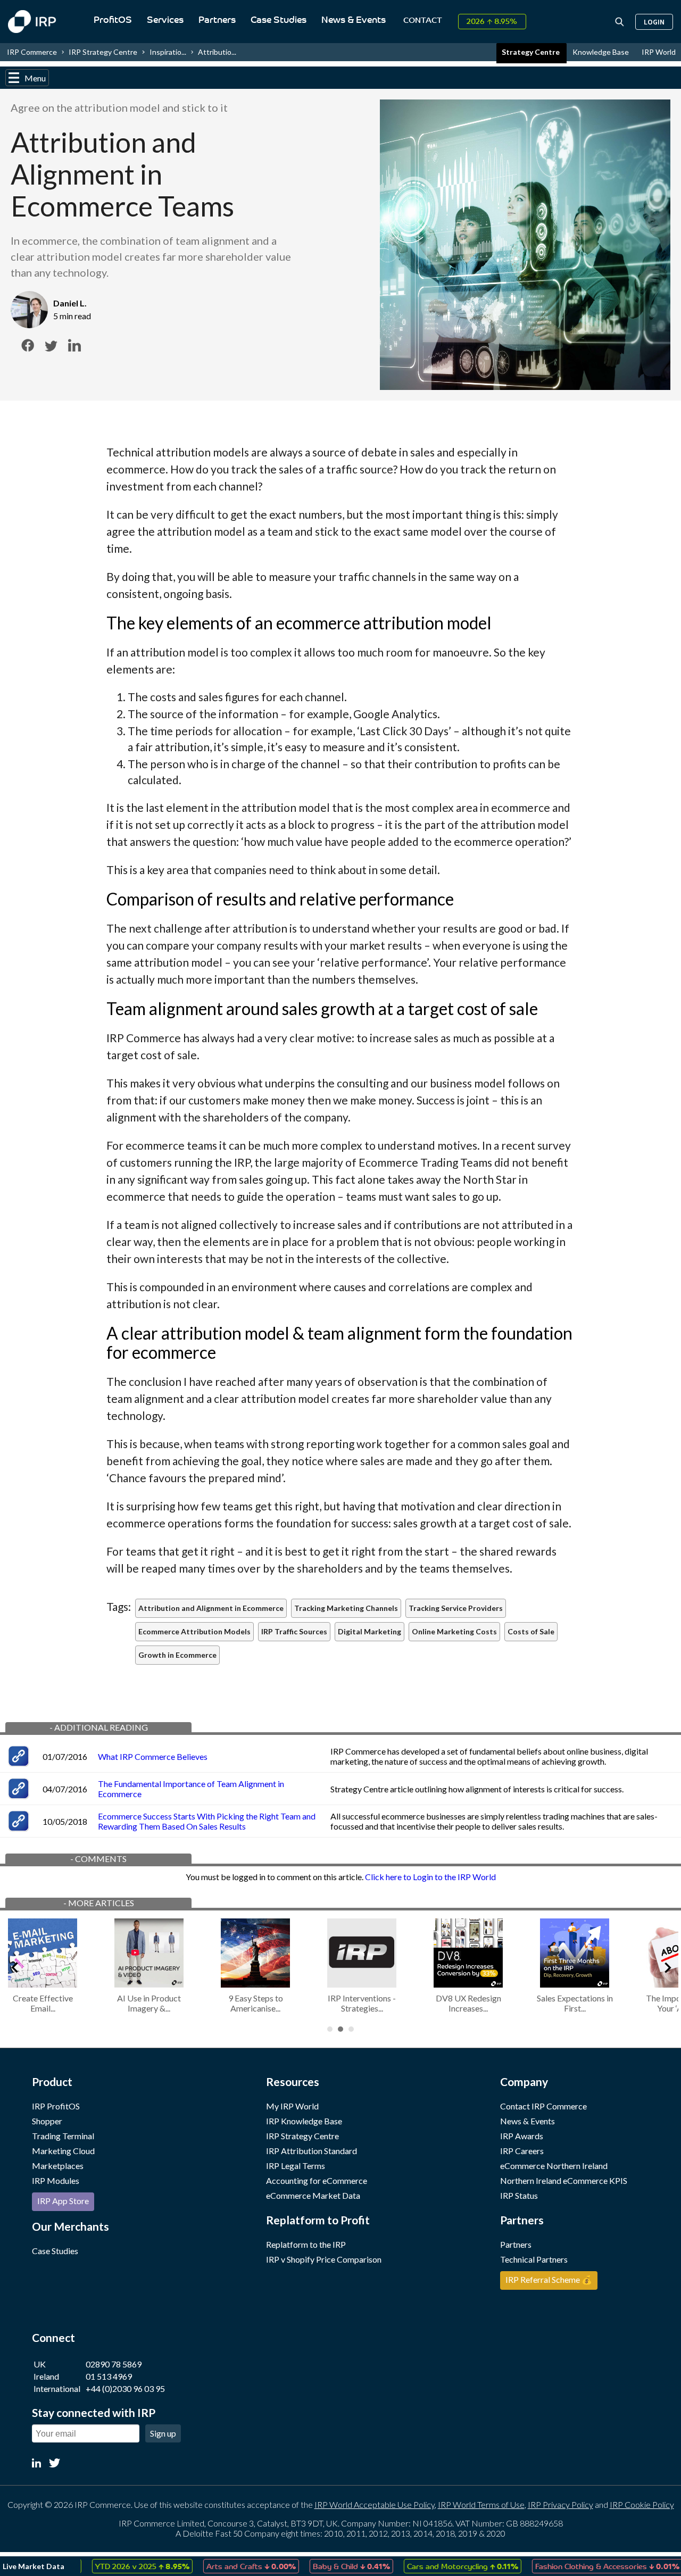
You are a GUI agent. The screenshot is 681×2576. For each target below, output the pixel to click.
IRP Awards (522, 2136)
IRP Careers (522, 2151)
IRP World (659, 52)
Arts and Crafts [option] (225, 2566)
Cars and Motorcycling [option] (436, 2566)
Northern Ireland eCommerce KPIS (564, 2180)
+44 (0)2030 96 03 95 (125, 2388)
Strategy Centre (531, 52)
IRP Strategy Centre (103, 52)
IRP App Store (63, 2201)
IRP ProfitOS (56, 2106)
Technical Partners (534, 2259)
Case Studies (279, 20)
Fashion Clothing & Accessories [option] (581, 2566)
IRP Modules (56, 2180)
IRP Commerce (32, 52)
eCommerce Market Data (313, 2195)
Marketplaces (58, 2166)
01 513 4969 (109, 2376)
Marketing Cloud (63, 2151)
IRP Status (519, 2195)
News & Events (354, 20)
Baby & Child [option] (325, 2566)
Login (654, 22)
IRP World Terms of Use (481, 2504)
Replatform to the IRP (306, 2244)
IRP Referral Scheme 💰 (549, 2279)
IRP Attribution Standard (312, 2151)
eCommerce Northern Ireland (554, 2166)
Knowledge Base (601, 52)
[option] (116, 2566)
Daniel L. (70, 303)
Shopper (47, 2121)
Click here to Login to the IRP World (430, 1877)
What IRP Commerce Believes (153, 1756)
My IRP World (292, 2106)
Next (667, 1966)
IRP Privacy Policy (560, 2504)
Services (165, 20)
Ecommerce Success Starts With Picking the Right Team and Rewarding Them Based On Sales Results (207, 1821)
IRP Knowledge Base (304, 2121)
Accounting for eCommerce (317, 2180)
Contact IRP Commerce (543, 2106)
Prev (14, 1966)
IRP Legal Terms (296, 2166)
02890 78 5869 (114, 2364)
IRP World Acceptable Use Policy (375, 2504)
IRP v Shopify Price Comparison (324, 2259)
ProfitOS (113, 20)
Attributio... (217, 52)
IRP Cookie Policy (642, 2504)
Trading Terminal (63, 2136)
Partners (217, 20)
